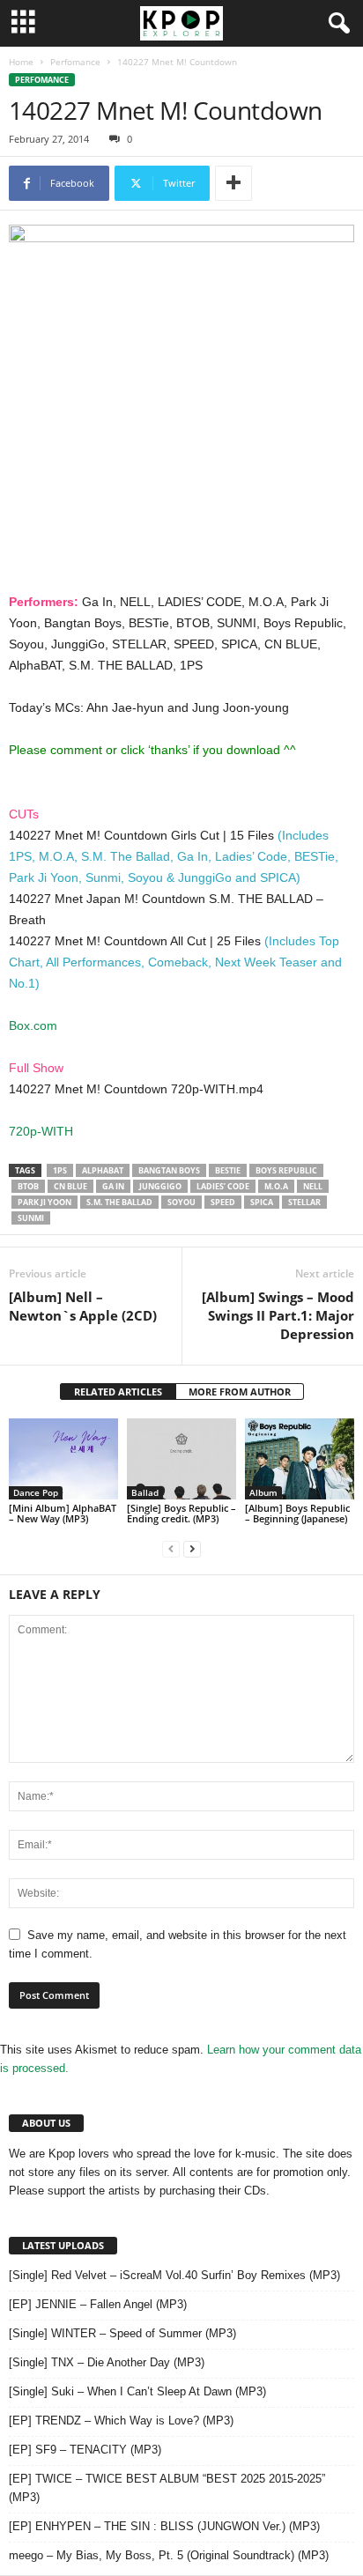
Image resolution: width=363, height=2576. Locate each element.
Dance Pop (36, 1492)
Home (21, 62)
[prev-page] (171, 1548)
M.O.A (276, 1186)
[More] (233, 183)
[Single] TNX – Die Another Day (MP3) (107, 2362)
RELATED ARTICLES (118, 1392)
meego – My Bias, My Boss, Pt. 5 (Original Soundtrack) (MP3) (169, 2555)
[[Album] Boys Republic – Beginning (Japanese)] (300, 1459)
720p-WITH (41, 1131)
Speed (223, 1202)
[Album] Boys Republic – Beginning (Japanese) (297, 1513)
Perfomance (75, 62)
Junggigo (160, 1186)
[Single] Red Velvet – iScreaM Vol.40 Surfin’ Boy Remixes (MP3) (174, 2275)
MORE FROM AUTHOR (240, 1392)
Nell (313, 1186)
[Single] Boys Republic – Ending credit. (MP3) (181, 1513)
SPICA (262, 1202)
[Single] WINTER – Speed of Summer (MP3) (122, 2333)
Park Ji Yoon (44, 1202)
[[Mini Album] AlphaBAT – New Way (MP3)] (63, 1459)
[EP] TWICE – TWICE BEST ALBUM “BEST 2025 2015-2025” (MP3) (167, 2488)
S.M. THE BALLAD (119, 1202)
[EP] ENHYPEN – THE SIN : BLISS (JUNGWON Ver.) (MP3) (164, 2526)
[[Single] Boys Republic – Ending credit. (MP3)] (181, 1459)
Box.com (33, 1025)
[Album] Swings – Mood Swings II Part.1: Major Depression (278, 1315)
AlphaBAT (103, 1170)
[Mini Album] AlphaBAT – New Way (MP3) (63, 1513)
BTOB (28, 1186)
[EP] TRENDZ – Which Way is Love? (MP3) (121, 2421)
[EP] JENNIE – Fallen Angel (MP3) (98, 2304)
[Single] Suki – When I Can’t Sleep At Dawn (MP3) (137, 2391)
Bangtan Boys (169, 1170)
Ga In (113, 1186)
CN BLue (70, 1186)
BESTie (228, 1170)
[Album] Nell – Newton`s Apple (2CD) (83, 1306)
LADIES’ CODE (223, 1186)
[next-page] (192, 1548)
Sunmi (31, 1218)
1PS (60, 1170)
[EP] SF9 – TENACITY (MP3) (85, 2450)
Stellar (304, 1202)
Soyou (181, 1202)
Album (263, 1492)
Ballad (145, 1492)
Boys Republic (286, 1170)
